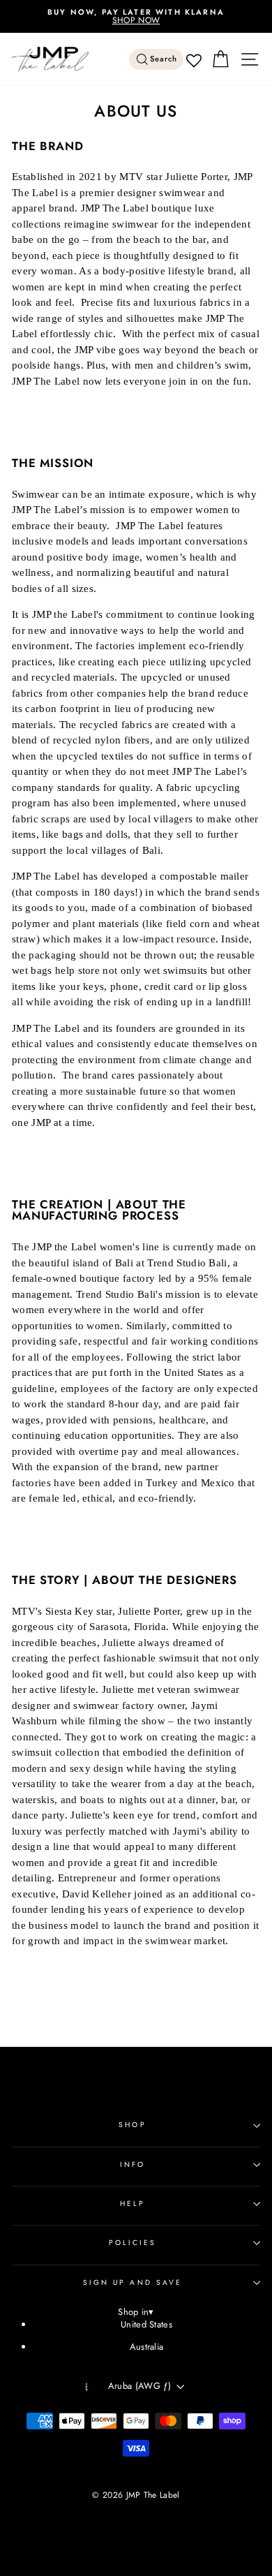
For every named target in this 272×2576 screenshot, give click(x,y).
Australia (147, 2347)
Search (164, 59)
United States (146, 2324)
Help (133, 2204)
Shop (132, 2125)
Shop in (136, 2312)
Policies (133, 2243)
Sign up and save (133, 2282)
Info (133, 2164)
